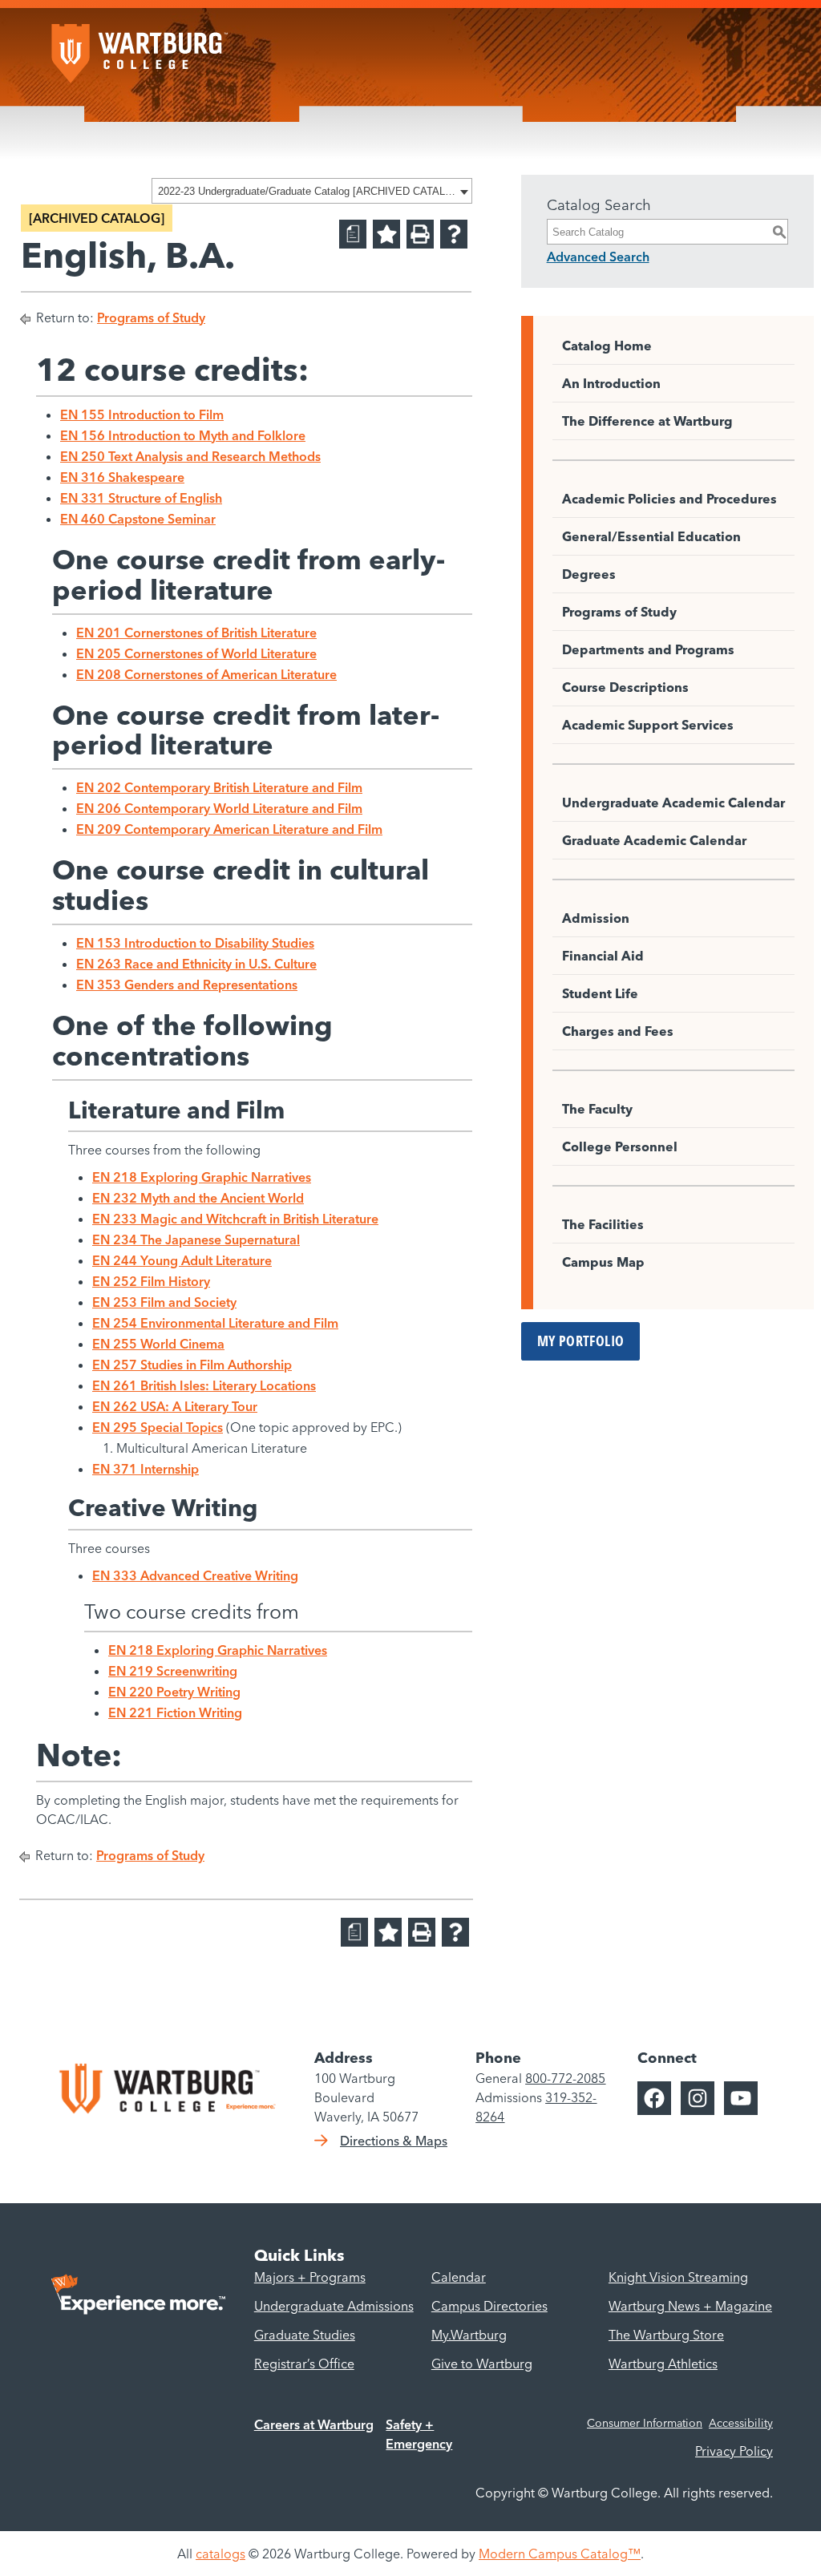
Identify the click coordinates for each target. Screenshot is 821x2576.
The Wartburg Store (666, 2335)
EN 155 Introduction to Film (142, 415)
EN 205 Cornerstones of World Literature (196, 653)
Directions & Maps (394, 2141)
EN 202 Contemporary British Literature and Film (219, 787)
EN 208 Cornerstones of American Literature (206, 674)
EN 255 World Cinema (158, 1344)
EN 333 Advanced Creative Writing (195, 1575)
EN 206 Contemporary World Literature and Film (219, 808)
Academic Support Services (648, 725)
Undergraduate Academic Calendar (673, 803)
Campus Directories (489, 2306)
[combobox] (312, 191)
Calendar (459, 2277)
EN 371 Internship (146, 1469)
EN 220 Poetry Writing (174, 1692)
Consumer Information (645, 2423)
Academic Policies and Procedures (669, 499)
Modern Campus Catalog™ (560, 2554)
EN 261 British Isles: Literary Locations (204, 1385)
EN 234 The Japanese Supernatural (196, 1239)
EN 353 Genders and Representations (187, 985)
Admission (596, 918)
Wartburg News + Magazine (690, 2306)
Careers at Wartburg (314, 2424)
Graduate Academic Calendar (654, 840)
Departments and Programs (648, 649)
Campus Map (603, 1262)
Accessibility (741, 2423)
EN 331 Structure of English (141, 498)
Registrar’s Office (304, 2364)
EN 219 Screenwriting (173, 1671)
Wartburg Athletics (663, 2364)
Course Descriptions (625, 687)
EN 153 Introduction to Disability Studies (195, 943)
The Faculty (597, 1109)
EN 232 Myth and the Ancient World (198, 1198)
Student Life (600, 993)
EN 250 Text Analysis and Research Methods (190, 456)
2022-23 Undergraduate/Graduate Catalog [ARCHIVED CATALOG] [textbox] (307, 191)
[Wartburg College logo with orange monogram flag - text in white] (140, 46)
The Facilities (603, 1224)
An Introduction (611, 383)
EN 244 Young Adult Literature (182, 1260)
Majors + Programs (310, 2277)
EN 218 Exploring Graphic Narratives (202, 1177)
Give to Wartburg (482, 2364)
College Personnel (620, 1146)
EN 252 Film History (151, 1281)
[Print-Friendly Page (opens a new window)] (420, 234)
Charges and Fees (618, 1031)
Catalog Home (607, 346)
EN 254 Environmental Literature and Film (215, 1323)
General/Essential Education (651, 536)
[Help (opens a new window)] (454, 234)
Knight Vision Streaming (678, 2277)
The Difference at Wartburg (647, 421)
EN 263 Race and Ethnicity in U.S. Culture (196, 964)
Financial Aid (603, 956)
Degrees (589, 574)
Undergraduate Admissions (334, 2306)
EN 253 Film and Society (164, 1302)
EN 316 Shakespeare (122, 477)
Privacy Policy (734, 2451)
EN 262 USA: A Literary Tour (175, 1406)
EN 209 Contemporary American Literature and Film (229, 829)
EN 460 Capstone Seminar (138, 519)
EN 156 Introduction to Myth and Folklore (183, 435)
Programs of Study (151, 317)
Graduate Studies (305, 2335)
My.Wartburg (469, 2335)
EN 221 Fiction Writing (175, 1713)
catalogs (220, 2554)
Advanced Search (598, 257)
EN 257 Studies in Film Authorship (192, 1365)
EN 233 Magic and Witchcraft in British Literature (235, 1219)
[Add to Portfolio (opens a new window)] (386, 234)
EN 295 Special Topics (158, 1427)
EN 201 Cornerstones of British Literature (196, 633)
